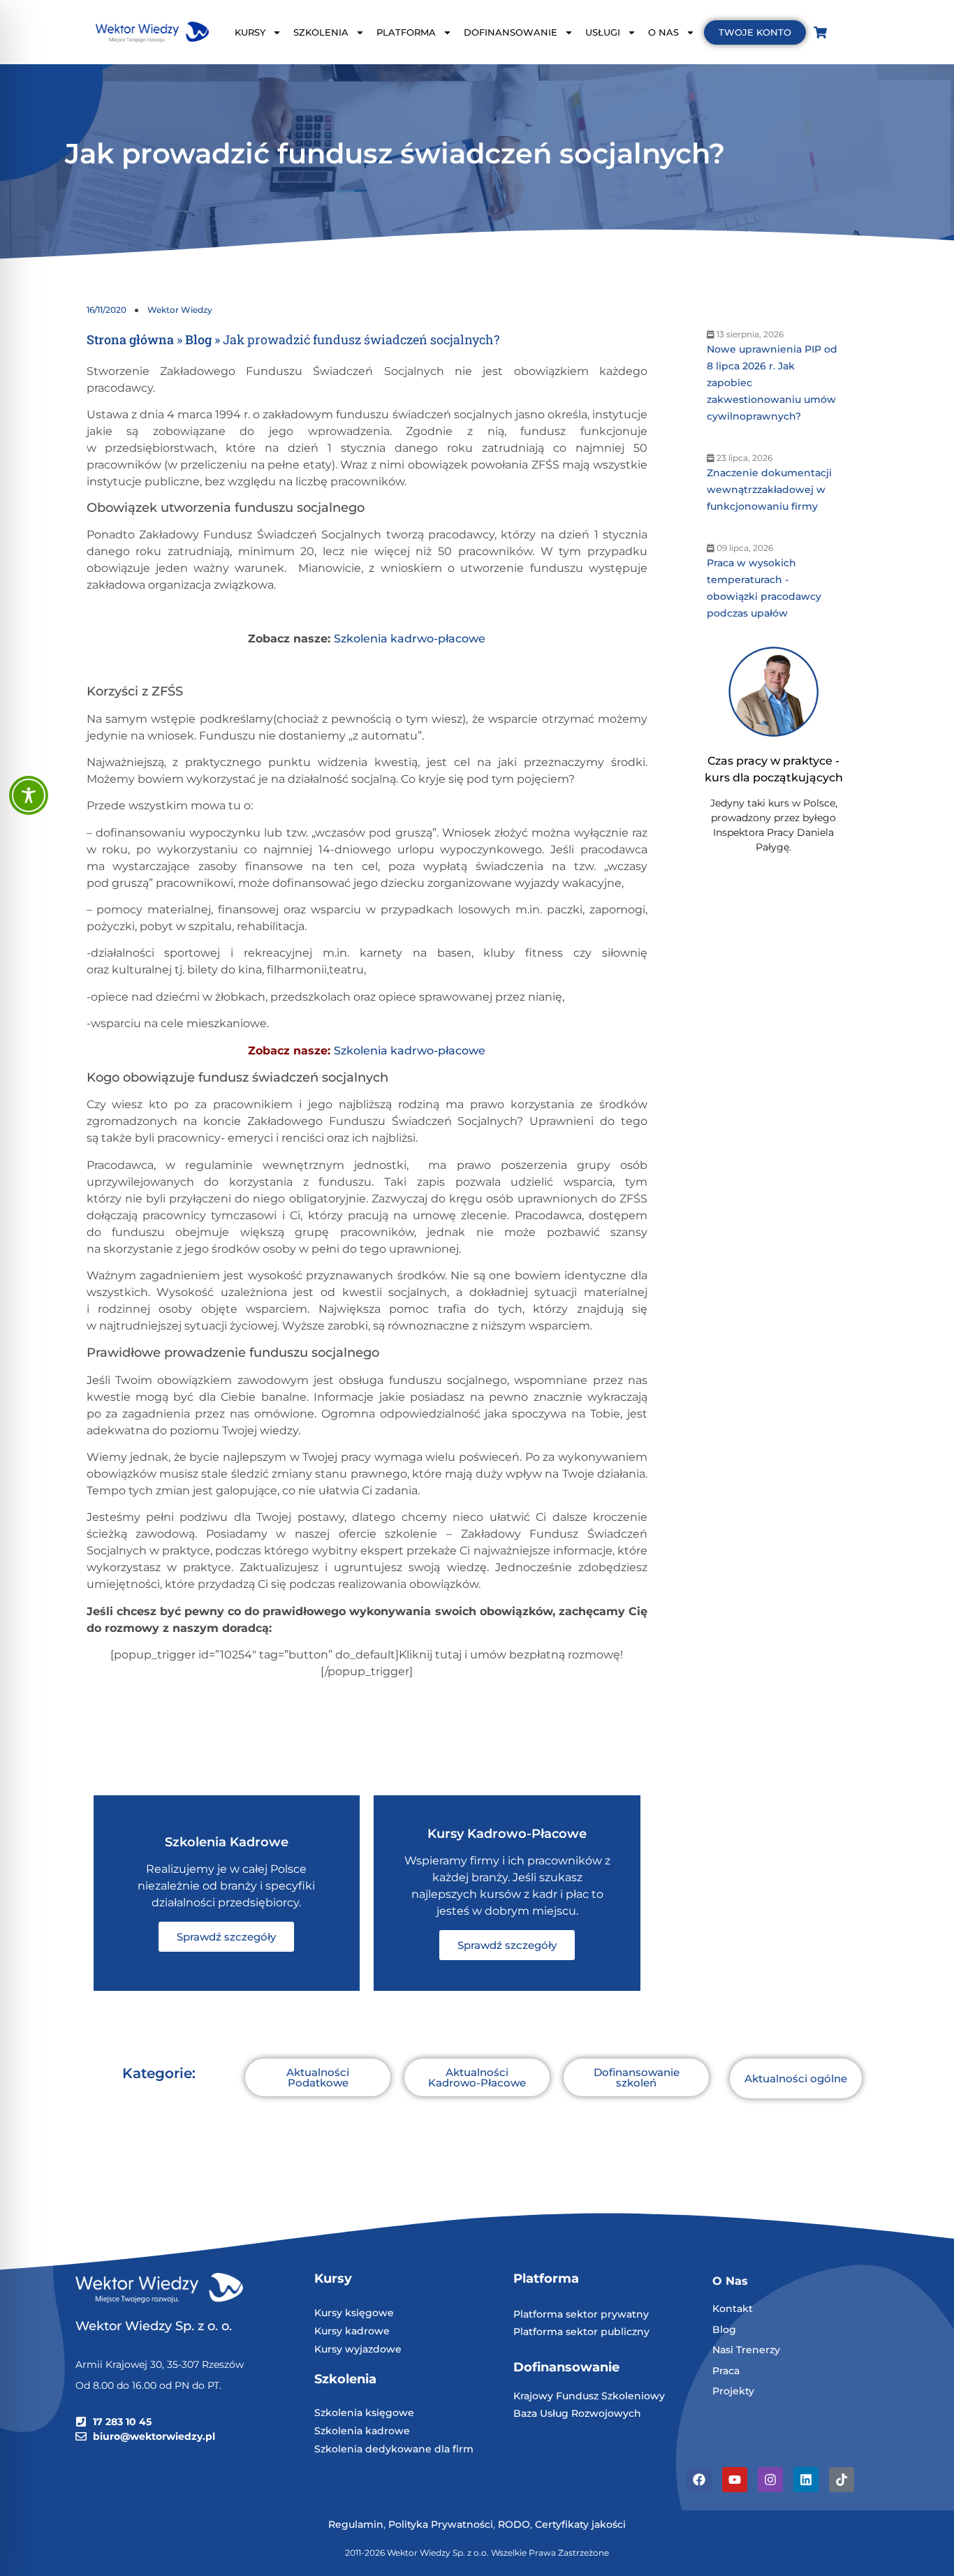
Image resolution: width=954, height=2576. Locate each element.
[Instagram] (770, 2480)
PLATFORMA (406, 32)
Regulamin (356, 2524)
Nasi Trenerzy (746, 2350)
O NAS (663, 32)
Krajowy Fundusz (557, 2396)
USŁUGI (603, 32)
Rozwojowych (606, 2413)
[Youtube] (735, 2480)
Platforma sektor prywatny (581, 2314)
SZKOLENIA (321, 32)
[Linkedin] (806, 2480)
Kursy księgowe (354, 2313)
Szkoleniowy (633, 2396)
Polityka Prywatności (441, 2524)
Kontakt (733, 2309)
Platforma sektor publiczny (581, 2332)
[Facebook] (699, 2480)
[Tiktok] (842, 2480)
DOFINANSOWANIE (511, 32)
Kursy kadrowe (352, 2331)
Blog (198, 339)
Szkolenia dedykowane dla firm (394, 2449)
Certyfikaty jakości (580, 2524)
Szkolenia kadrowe (362, 2431)
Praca (726, 2371)
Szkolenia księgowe (364, 2413)
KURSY (250, 32)
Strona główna (130, 339)
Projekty (733, 2391)
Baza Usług (542, 2413)
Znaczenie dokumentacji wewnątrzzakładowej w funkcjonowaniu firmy (769, 490)
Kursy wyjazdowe (358, 2349)
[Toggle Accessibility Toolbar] (29, 795)
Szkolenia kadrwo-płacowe (410, 639)
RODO (514, 2524)
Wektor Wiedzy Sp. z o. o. (155, 2326)
